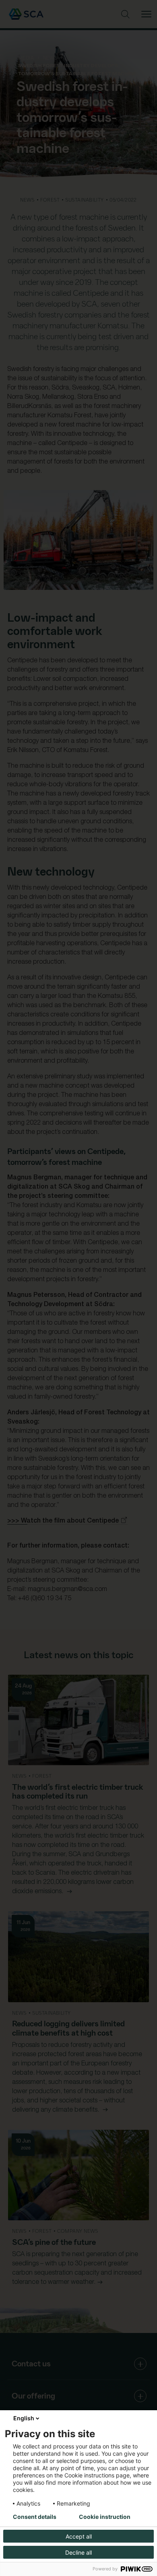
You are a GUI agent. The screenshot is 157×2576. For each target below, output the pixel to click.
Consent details (35, 2517)
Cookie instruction (105, 2517)
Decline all (78, 2552)
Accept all (79, 2536)
